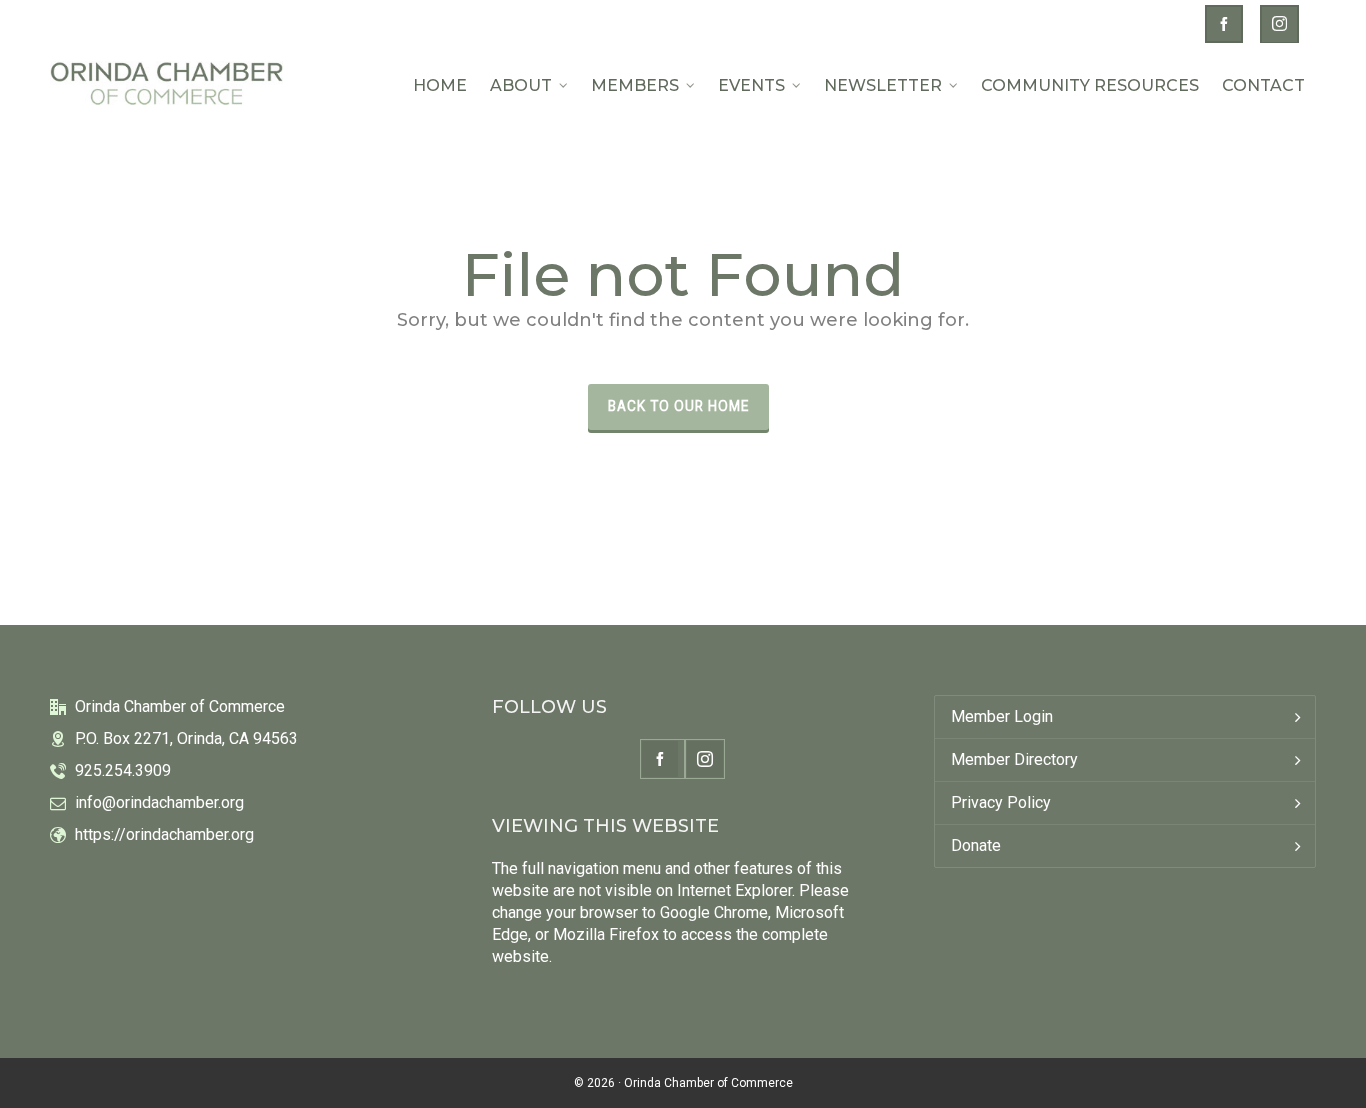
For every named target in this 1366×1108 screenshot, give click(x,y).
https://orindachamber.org (164, 834)
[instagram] (1282, 22)
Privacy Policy (1001, 802)
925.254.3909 (123, 770)
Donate (976, 845)
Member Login (1002, 716)
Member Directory (1014, 759)
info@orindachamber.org (159, 802)
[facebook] (1227, 21)
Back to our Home (678, 406)
